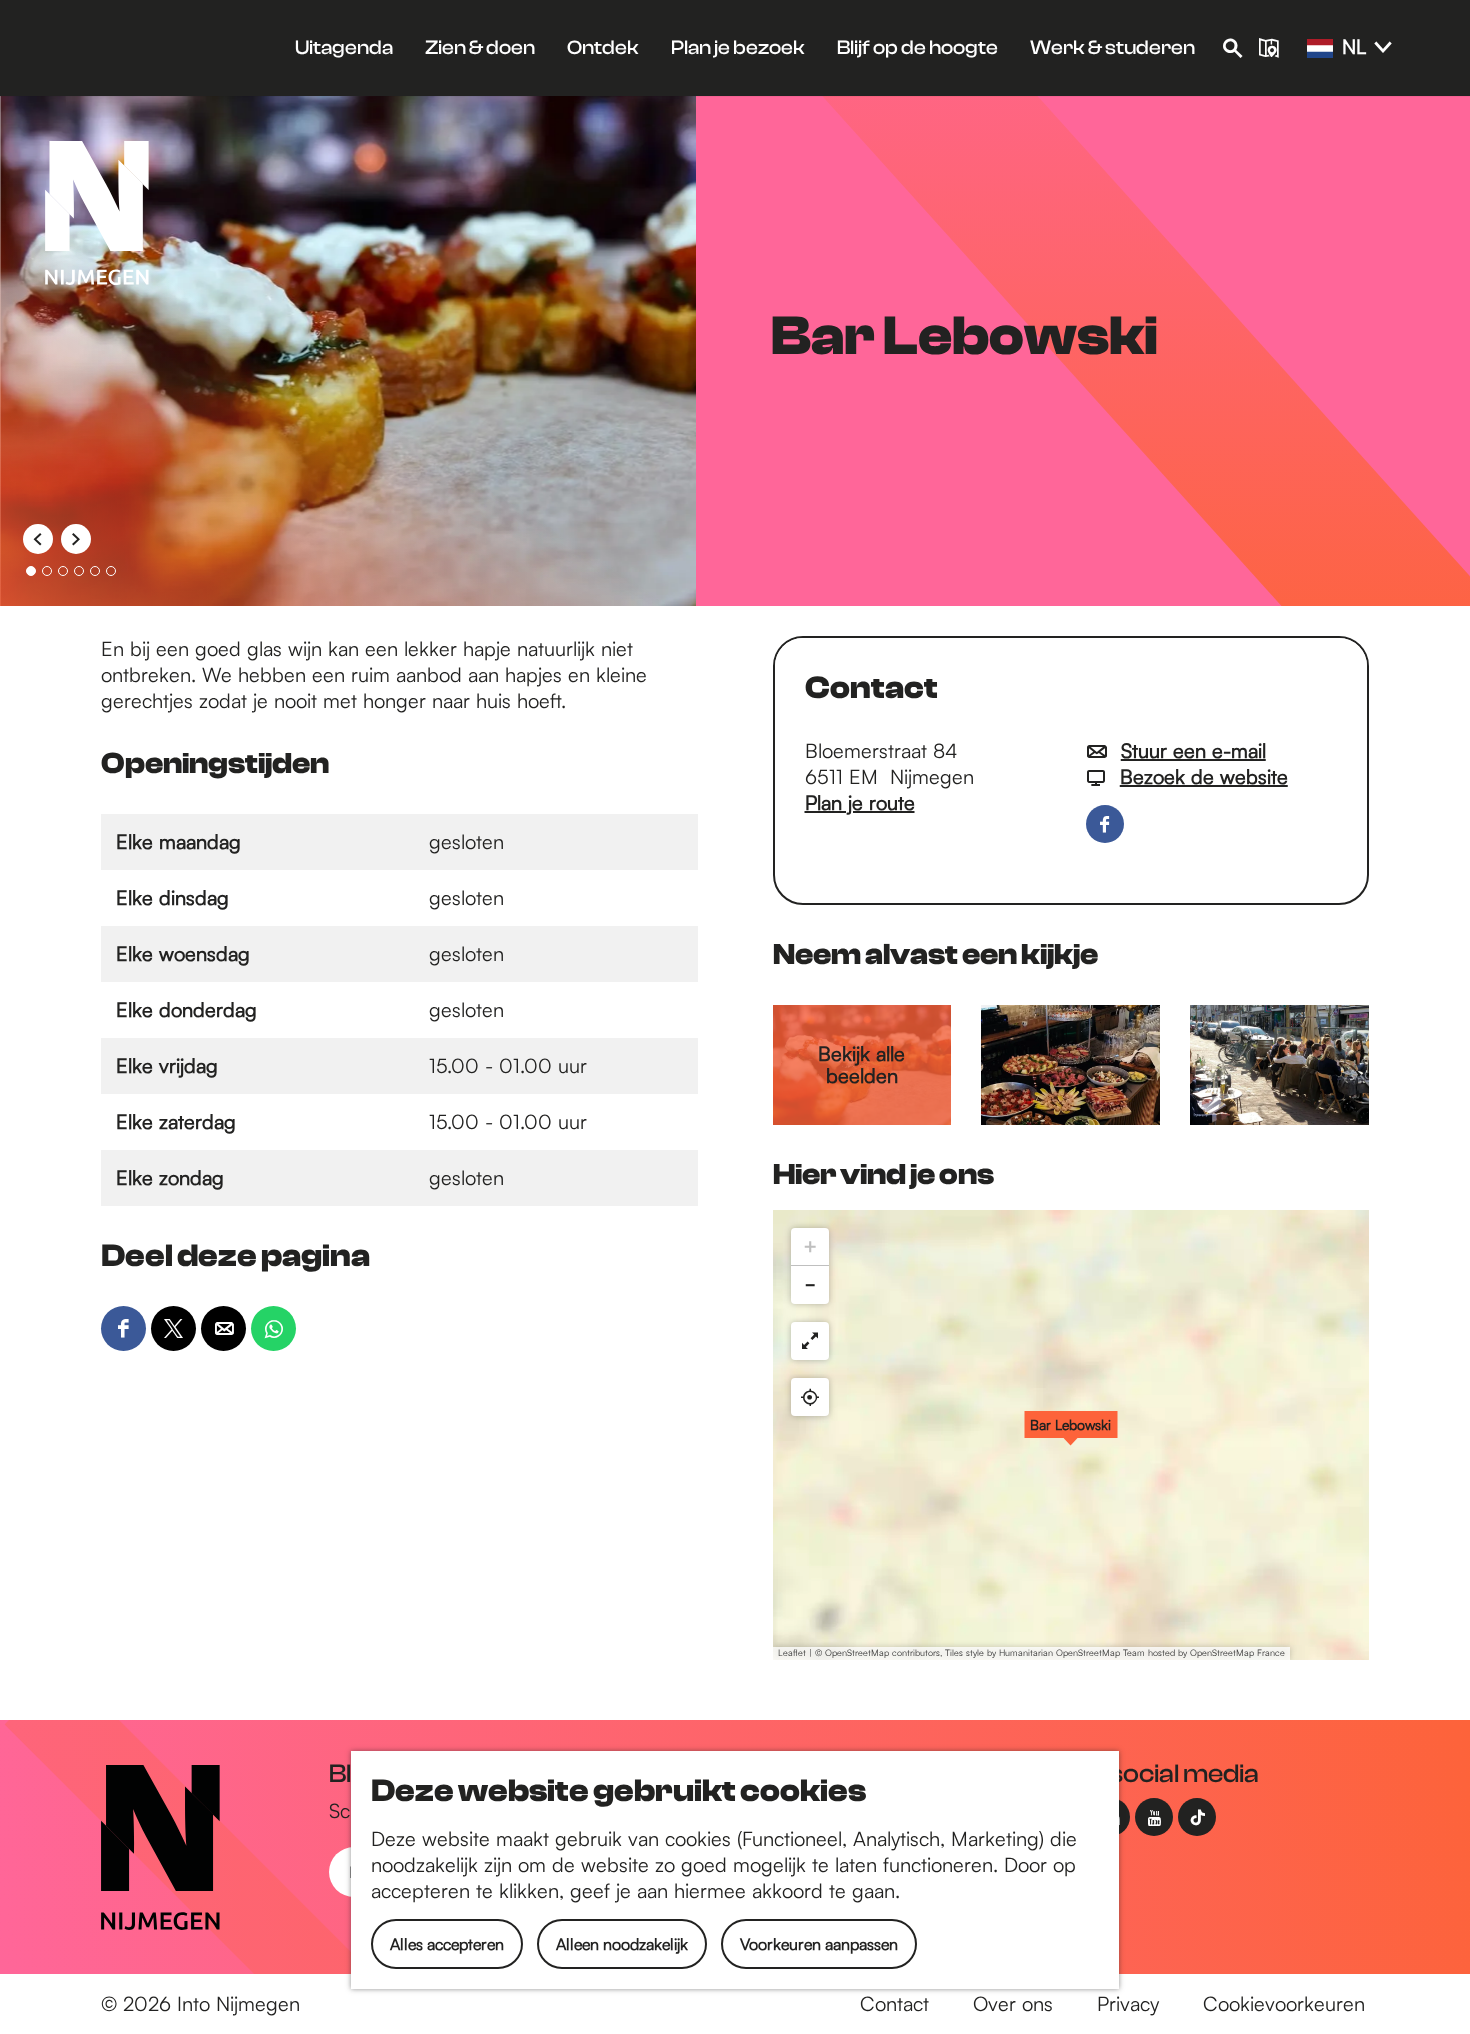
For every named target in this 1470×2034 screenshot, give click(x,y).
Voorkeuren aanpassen (819, 1944)
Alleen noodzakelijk (622, 1944)
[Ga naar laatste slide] (38, 539)
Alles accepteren (447, 1944)
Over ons (1013, 2003)
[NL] (1320, 49)
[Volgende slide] (76, 539)
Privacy (1128, 2003)
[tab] (31, 571)
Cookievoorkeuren (1284, 2003)
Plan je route (860, 802)
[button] (1071, 1435)
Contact (894, 2003)
